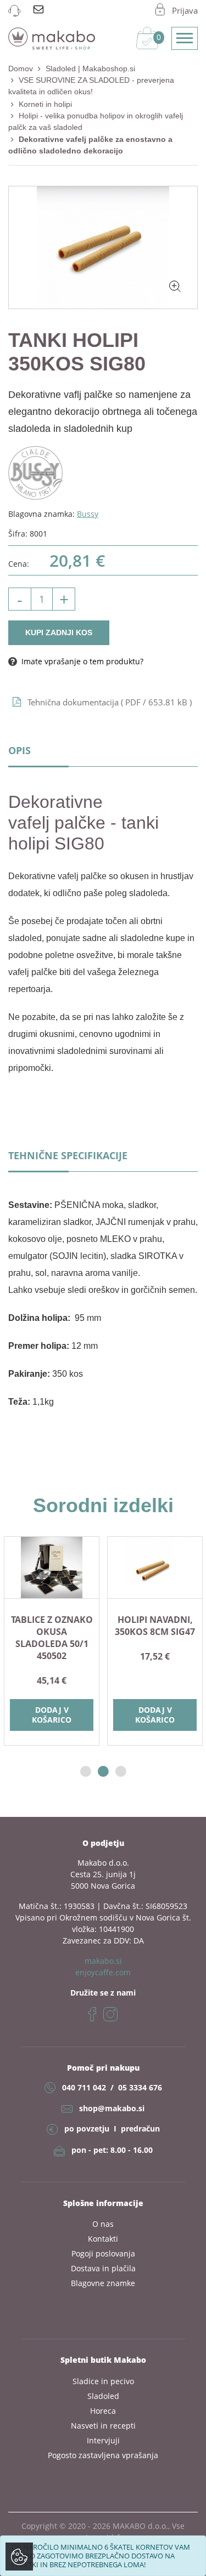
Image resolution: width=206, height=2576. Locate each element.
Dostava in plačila (103, 2268)
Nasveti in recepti (103, 2426)
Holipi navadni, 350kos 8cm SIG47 (136, 1626)
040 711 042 (84, 2087)
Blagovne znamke (103, 2283)
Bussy (88, 514)
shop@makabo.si (112, 2108)
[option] (136, 1641)
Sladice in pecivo (103, 2381)
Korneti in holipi (45, 104)
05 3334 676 (140, 2087)
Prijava (185, 10)
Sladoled (103, 2396)
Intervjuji (103, 2440)
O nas (103, 2224)
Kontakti (103, 2239)
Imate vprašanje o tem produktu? (81, 661)
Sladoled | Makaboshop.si (90, 69)
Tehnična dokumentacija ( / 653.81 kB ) (110, 702)
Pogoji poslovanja (103, 2253)
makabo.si (103, 1961)
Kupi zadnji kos (59, 632)
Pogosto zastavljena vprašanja (103, 2455)
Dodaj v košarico (136, 1715)
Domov (21, 69)
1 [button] (86, 1772)
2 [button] (103, 1772)
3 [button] (121, 1772)
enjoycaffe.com (103, 1972)
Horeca (103, 2411)
